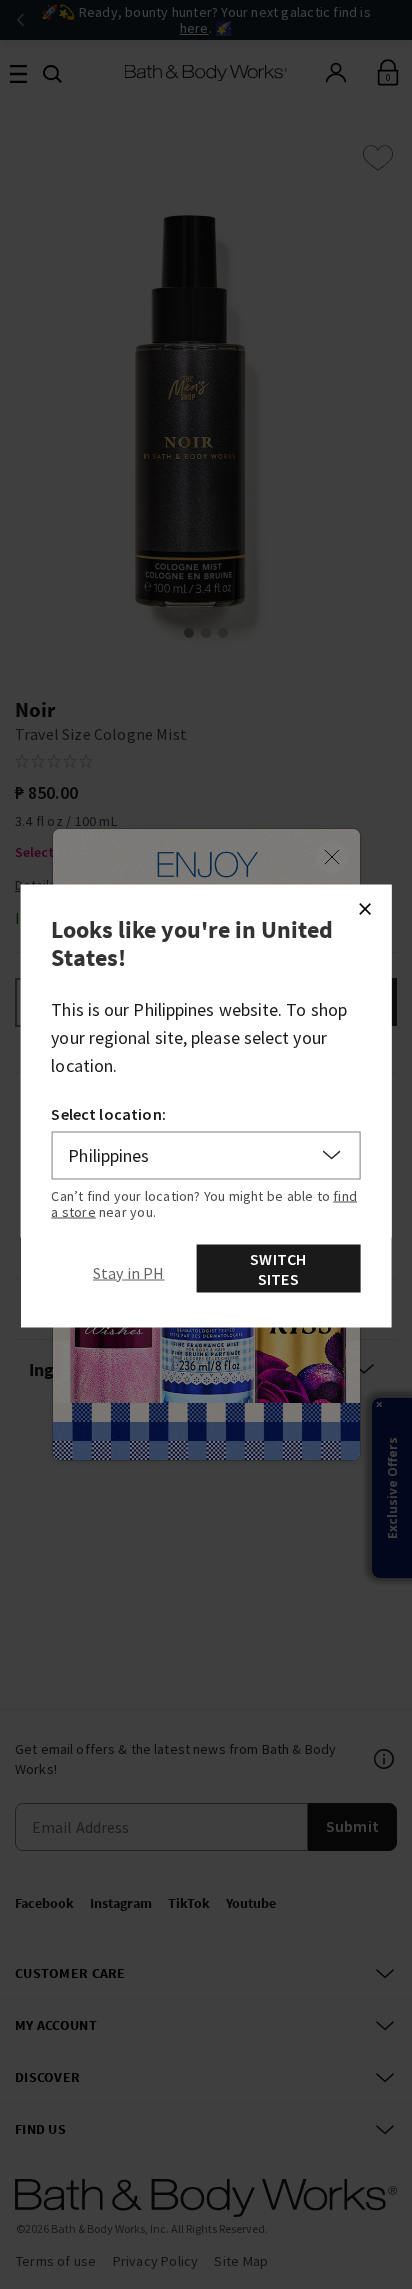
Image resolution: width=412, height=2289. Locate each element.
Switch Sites (278, 1268)
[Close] (364, 908)
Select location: (108, 1113)
